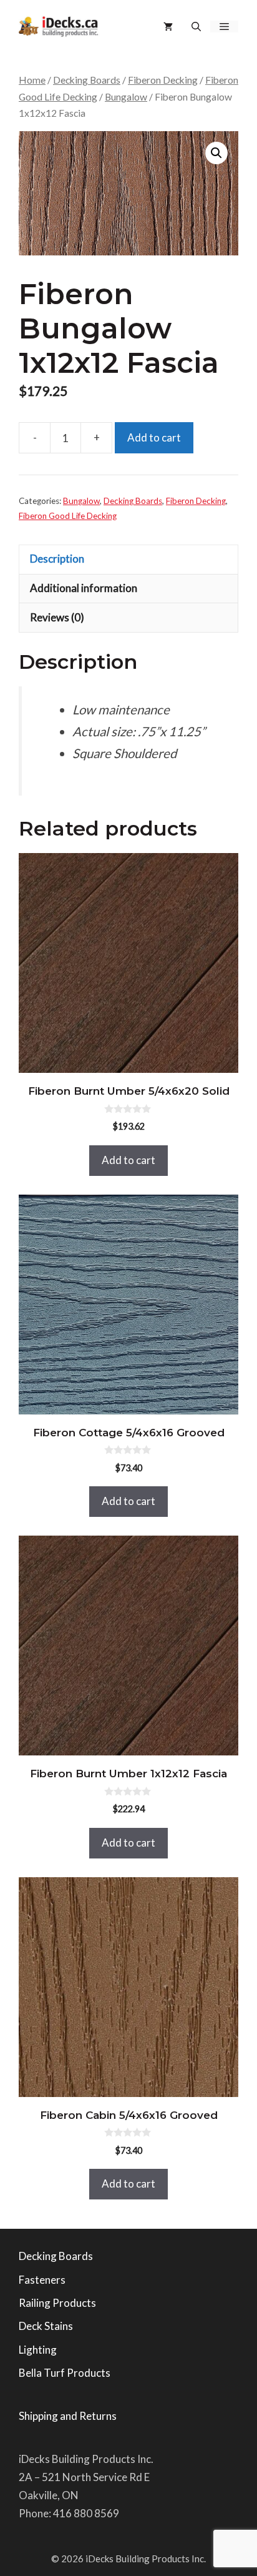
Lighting (38, 2350)
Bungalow (126, 97)
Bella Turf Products (65, 2373)
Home (32, 80)
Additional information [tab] (84, 588)
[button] (196, 27)
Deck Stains (46, 2326)
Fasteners (42, 2280)
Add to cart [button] (128, 1160)
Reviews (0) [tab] (57, 617)
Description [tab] (57, 559)
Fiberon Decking (163, 80)
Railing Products (57, 2303)
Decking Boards (87, 80)
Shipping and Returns (68, 2416)
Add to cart (154, 437)
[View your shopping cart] (168, 27)
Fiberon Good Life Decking (68, 516)
